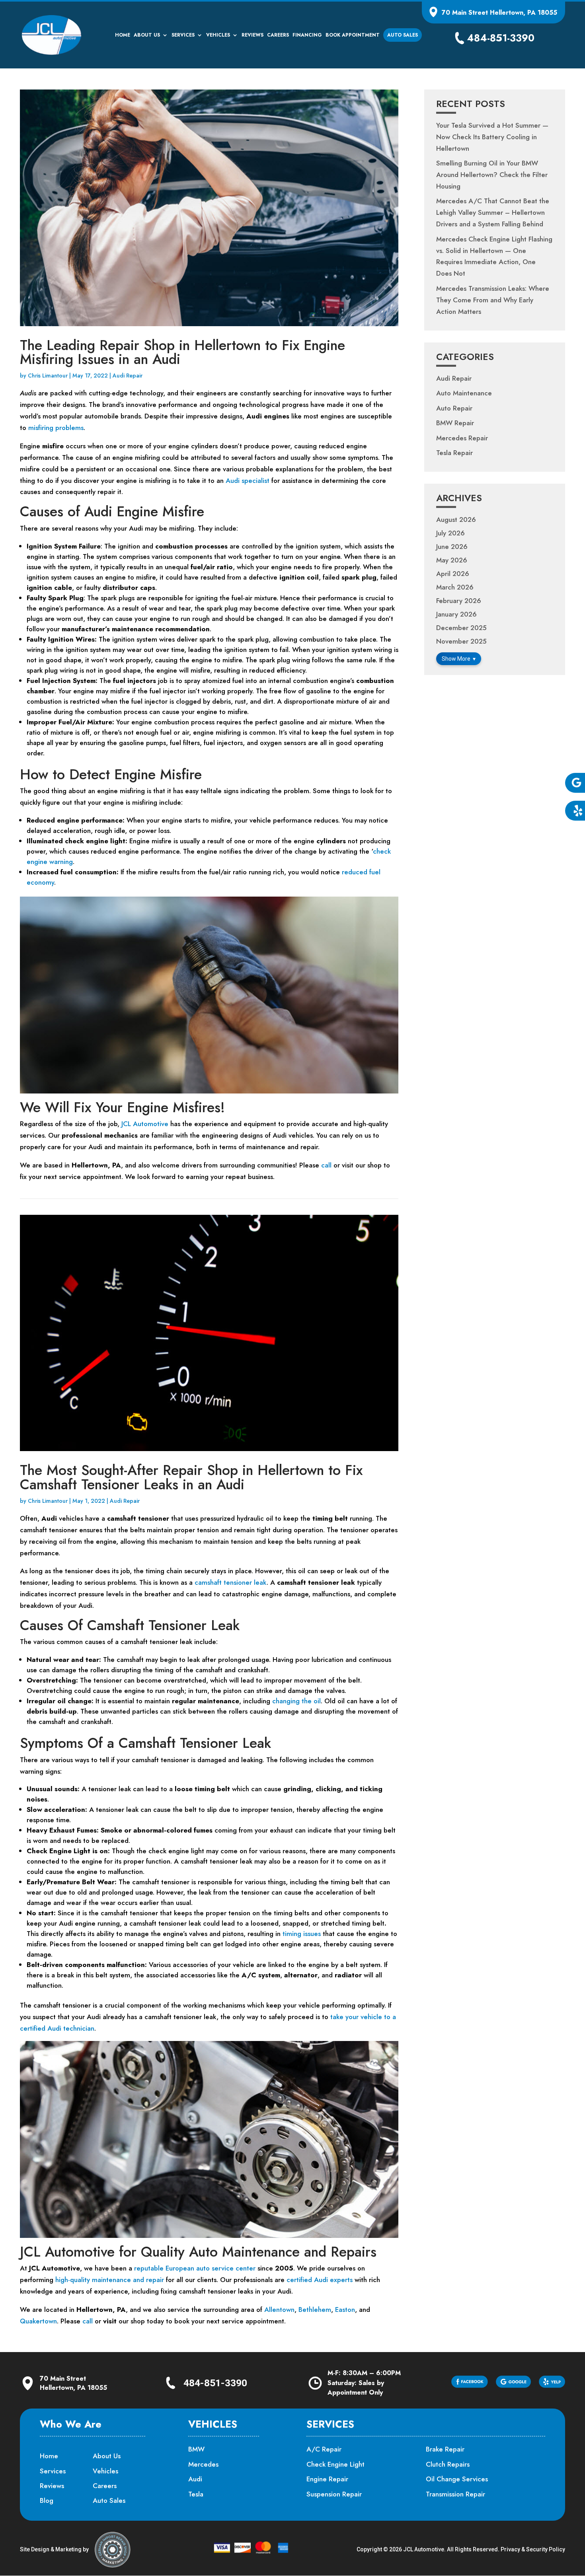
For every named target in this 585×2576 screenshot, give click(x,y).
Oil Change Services (457, 2479)
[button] (575, 783)
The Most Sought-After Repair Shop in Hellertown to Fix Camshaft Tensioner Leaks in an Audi (191, 1477)
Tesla (196, 2494)
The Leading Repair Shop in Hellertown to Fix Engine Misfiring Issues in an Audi (182, 352)
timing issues (302, 1934)
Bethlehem (315, 2309)
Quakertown (38, 2321)
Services (183, 35)
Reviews (253, 35)
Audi (195, 2479)
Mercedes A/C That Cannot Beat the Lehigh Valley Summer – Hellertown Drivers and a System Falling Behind (493, 212)
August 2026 (456, 519)
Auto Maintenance (464, 393)
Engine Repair (327, 2479)
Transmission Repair (455, 2494)
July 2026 (450, 533)
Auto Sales (403, 35)
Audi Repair (128, 376)
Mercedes (203, 2464)
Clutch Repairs (448, 2464)
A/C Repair (324, 2449)
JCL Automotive (145, 1124)
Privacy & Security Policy (533, 2549)
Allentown (279, 2309)
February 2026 (459, 601)
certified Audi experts (320, 2280)
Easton (345, 2309)
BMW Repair (455, 423)
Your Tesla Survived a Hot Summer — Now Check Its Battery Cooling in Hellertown (492, 137)
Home (123, 35)
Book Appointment (353, 35)
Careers (278, 35)
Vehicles (218, 35)
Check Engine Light (335, 2464)
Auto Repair (454, 408)
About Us (147, 35)
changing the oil (296, 1701)
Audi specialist (248, 481)
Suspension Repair (334, 2494)
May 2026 (452, 560)
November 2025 (461, 641)
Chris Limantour (48, 376)
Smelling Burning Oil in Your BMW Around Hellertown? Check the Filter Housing (492, 175)
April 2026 (453, 574)
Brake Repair (445, 2449)
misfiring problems (56, 428)
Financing (307, 35)
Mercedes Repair (462, 438)
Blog (47, 2500)
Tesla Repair (454, 453)
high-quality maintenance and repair (110, 2280)
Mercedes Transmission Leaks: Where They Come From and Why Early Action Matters (493, 300)
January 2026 (456, 614)
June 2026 (452, 547)
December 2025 (461, 628)
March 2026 (455, 587)
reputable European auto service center (195, 2268)
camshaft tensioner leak (231, 1582)
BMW (196, 2449)
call (326, 1165)
